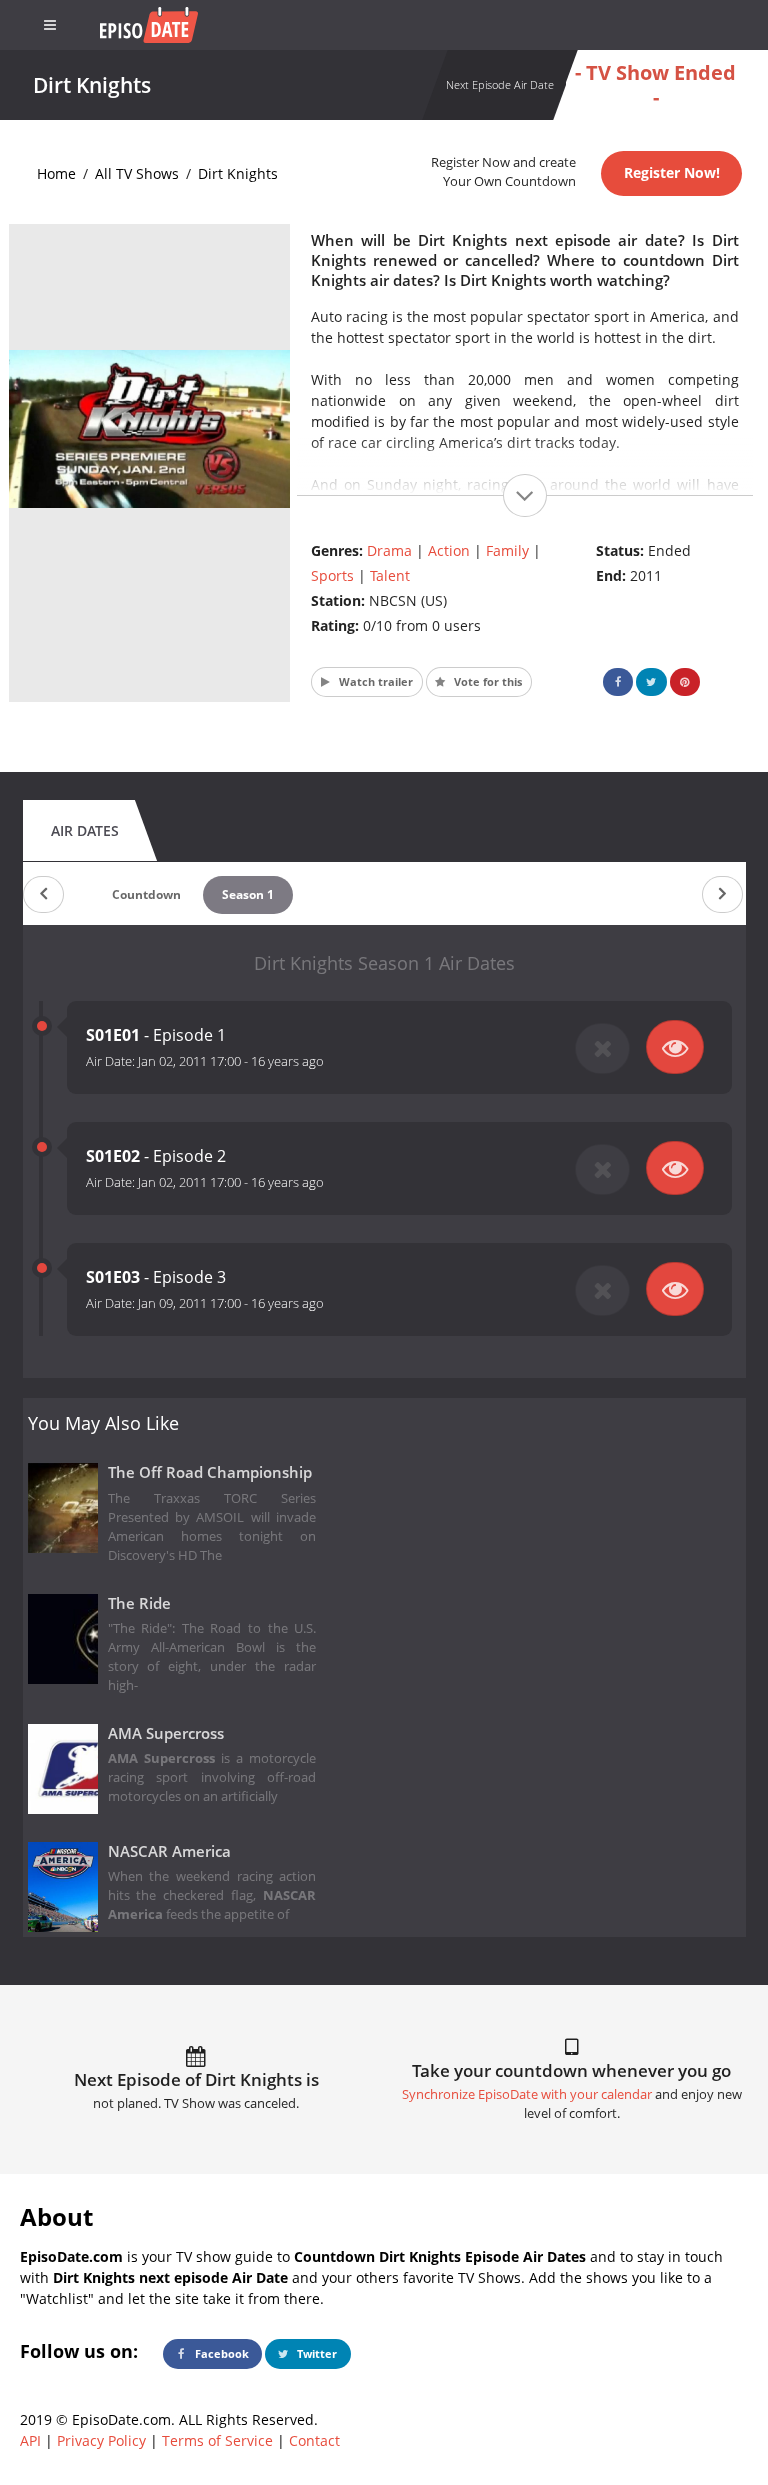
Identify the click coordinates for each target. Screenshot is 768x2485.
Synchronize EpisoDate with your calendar (527, 2094)
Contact (314, 2440)
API (30, 2440)
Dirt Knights (238, 173)
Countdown (146, 894)
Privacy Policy (101, 2440)
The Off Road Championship (210, 1472)
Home (56, 173)
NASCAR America (169, 1851)
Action (449, 550)
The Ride (139, 1603)
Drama (389, 550)
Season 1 (248, 894)
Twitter (315, 2353)
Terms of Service (217, 2440)
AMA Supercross (166, 1733)
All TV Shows (137, 173)
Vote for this (486, 681)
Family (507, 550)
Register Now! (672, 172)
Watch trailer (374, 681)
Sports (332, 575)
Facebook (220, 2353)
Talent (390, 575)
